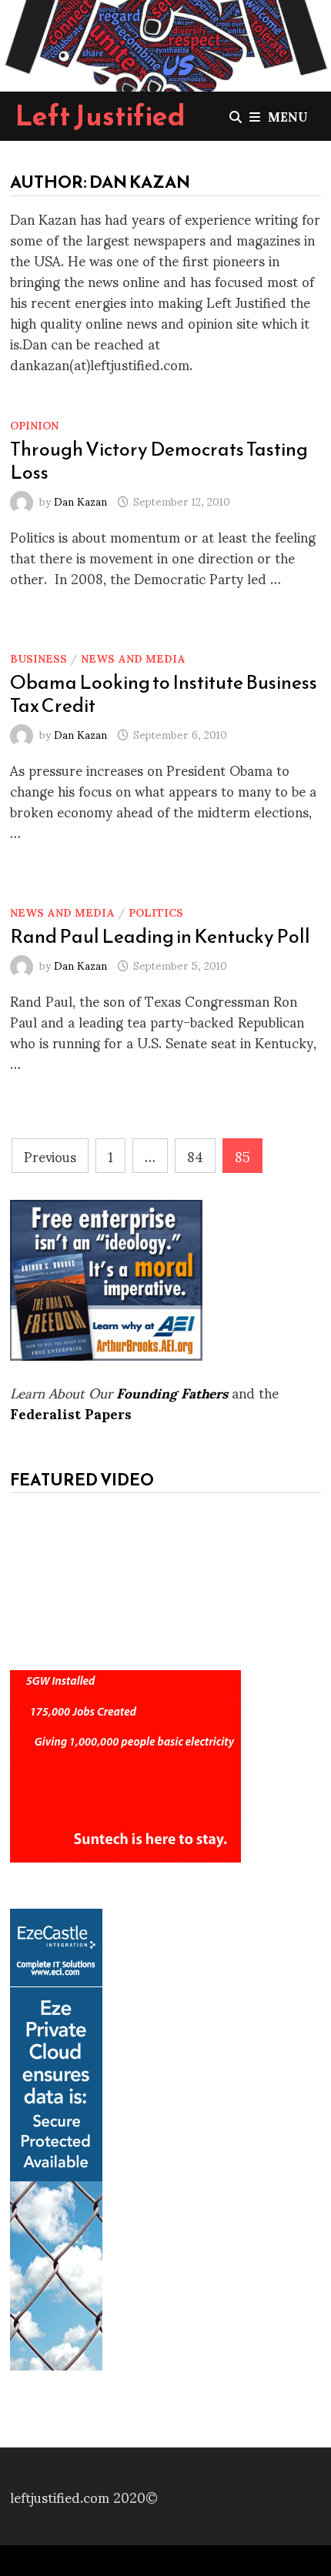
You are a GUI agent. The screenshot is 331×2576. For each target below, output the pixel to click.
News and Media (133, 658)
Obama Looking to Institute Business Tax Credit (164, 693)
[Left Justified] (165, 43)
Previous (50, 1156)
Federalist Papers (71, 1413)
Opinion (34, 424)
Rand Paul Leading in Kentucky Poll (160, 936)
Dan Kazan (80, 501)
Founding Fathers (172, 1392)
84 (195, 1156)
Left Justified (100, 115)
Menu (288, 116)
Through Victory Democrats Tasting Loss (159, 460)
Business (38, 658)
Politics (156, 912)
